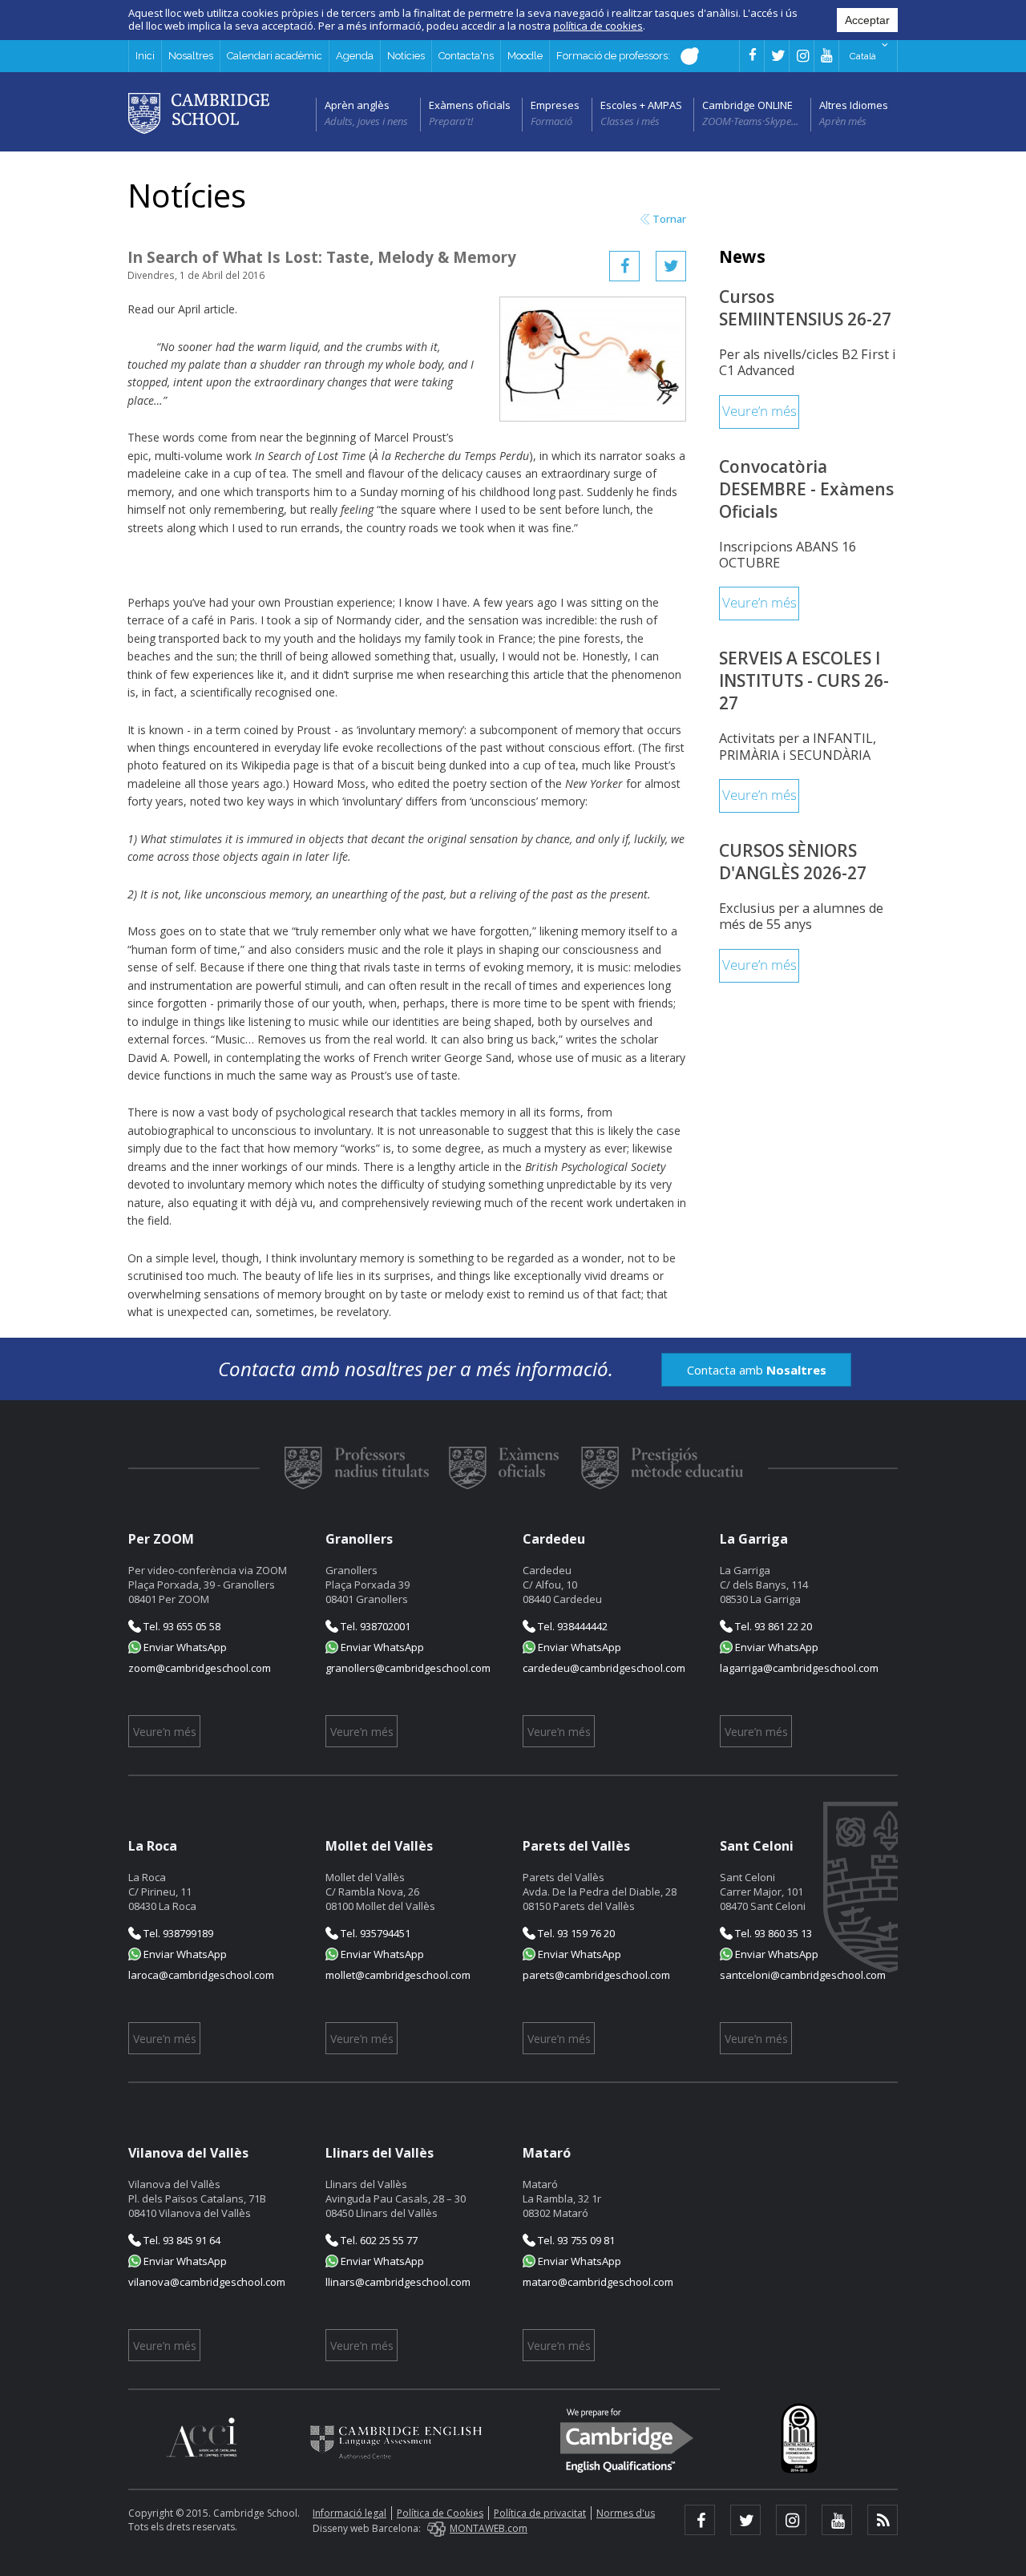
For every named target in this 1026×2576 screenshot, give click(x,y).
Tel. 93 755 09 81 (575, 2240)
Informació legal (349, 2513)
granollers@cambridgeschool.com (408, 1668)
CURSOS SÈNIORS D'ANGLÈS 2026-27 (793, 862)
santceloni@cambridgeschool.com (803, 1975)
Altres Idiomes (854, 105)
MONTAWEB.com (489, 2528)
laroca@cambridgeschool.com (201, 1975)
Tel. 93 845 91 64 (181, 2240)
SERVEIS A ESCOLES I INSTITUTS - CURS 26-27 (804, 680)
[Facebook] (624, 266)
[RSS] (883, 2520)
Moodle (525, 56)
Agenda (355, 56)
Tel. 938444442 (572, 1626)
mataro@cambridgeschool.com (598, 2282)
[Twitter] (671, 266)
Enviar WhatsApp (184, 1647)
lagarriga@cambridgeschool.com (799, 1668)
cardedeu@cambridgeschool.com (604, 1668)
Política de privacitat (540, 2513)
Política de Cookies (440, 2513)
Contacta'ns (466, 56)
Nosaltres (191, 56)
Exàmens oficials (470, 105)
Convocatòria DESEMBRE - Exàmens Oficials (806, 489)
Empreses (555, 105)
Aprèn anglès (357, 105)
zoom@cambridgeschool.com (200, 1668)
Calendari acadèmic (275, 56)
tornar (669, 219)
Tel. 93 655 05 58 (181, 1626)
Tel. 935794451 (374, 1933)
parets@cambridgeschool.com (596, 1975)
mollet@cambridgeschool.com (398, 1975)
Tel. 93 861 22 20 (772, 1626)
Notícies (406, 56)
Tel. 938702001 (374, 1626)
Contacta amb (757, 1370)
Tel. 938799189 (177, 1933)
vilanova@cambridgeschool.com (207, 2282)
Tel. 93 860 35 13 (772, 1933)
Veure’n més (759, 412)
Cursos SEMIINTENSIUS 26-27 (805, 308)
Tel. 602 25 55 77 (378, 2240)
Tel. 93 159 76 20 (575, 1933)
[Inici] (199, 112)
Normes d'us (626, 2513)
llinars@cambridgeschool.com (398, 2282)
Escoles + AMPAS (641, 105)
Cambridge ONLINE (747, 105)
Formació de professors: (614, 56)
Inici (145, 56)
